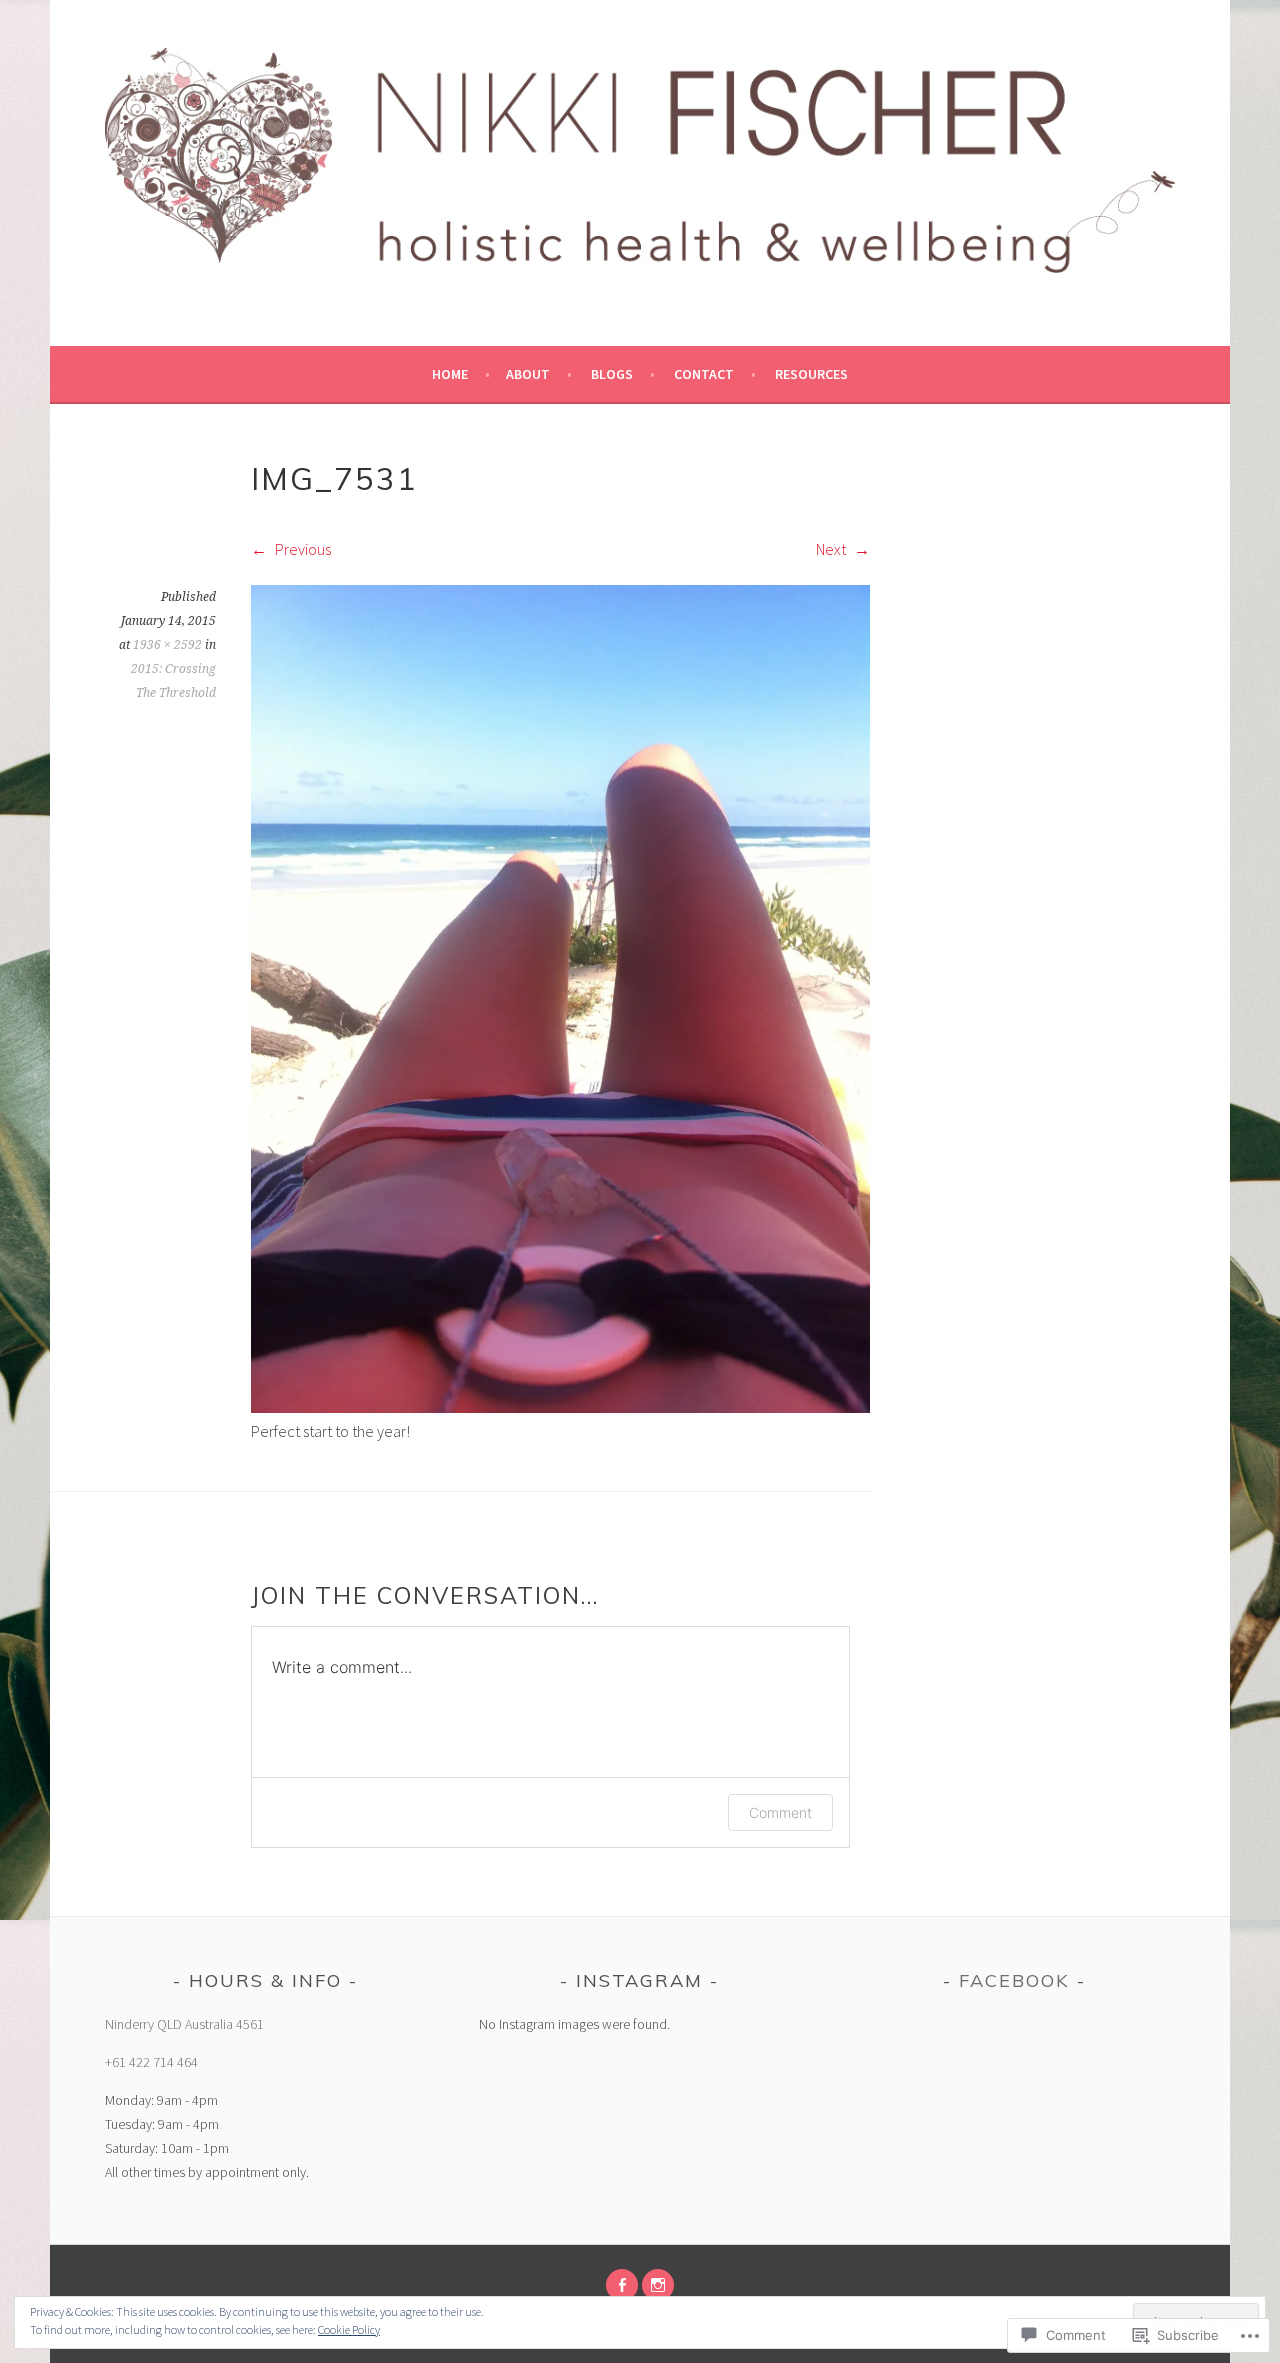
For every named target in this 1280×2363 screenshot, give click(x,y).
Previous (301, 549)
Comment (780, 1812)
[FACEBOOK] (622, 2285)
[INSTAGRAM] (658, 2285)
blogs (612, 374)
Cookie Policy (349, 2329)
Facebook (1014, 1980)
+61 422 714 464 (151, 2062)
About (528, 374)
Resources (811, 374)
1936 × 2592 (167, 645)
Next (832, 549)
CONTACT (704, 374)
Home (450, 374)
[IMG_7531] (560, 1407)
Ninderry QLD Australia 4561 (184, 2024)
